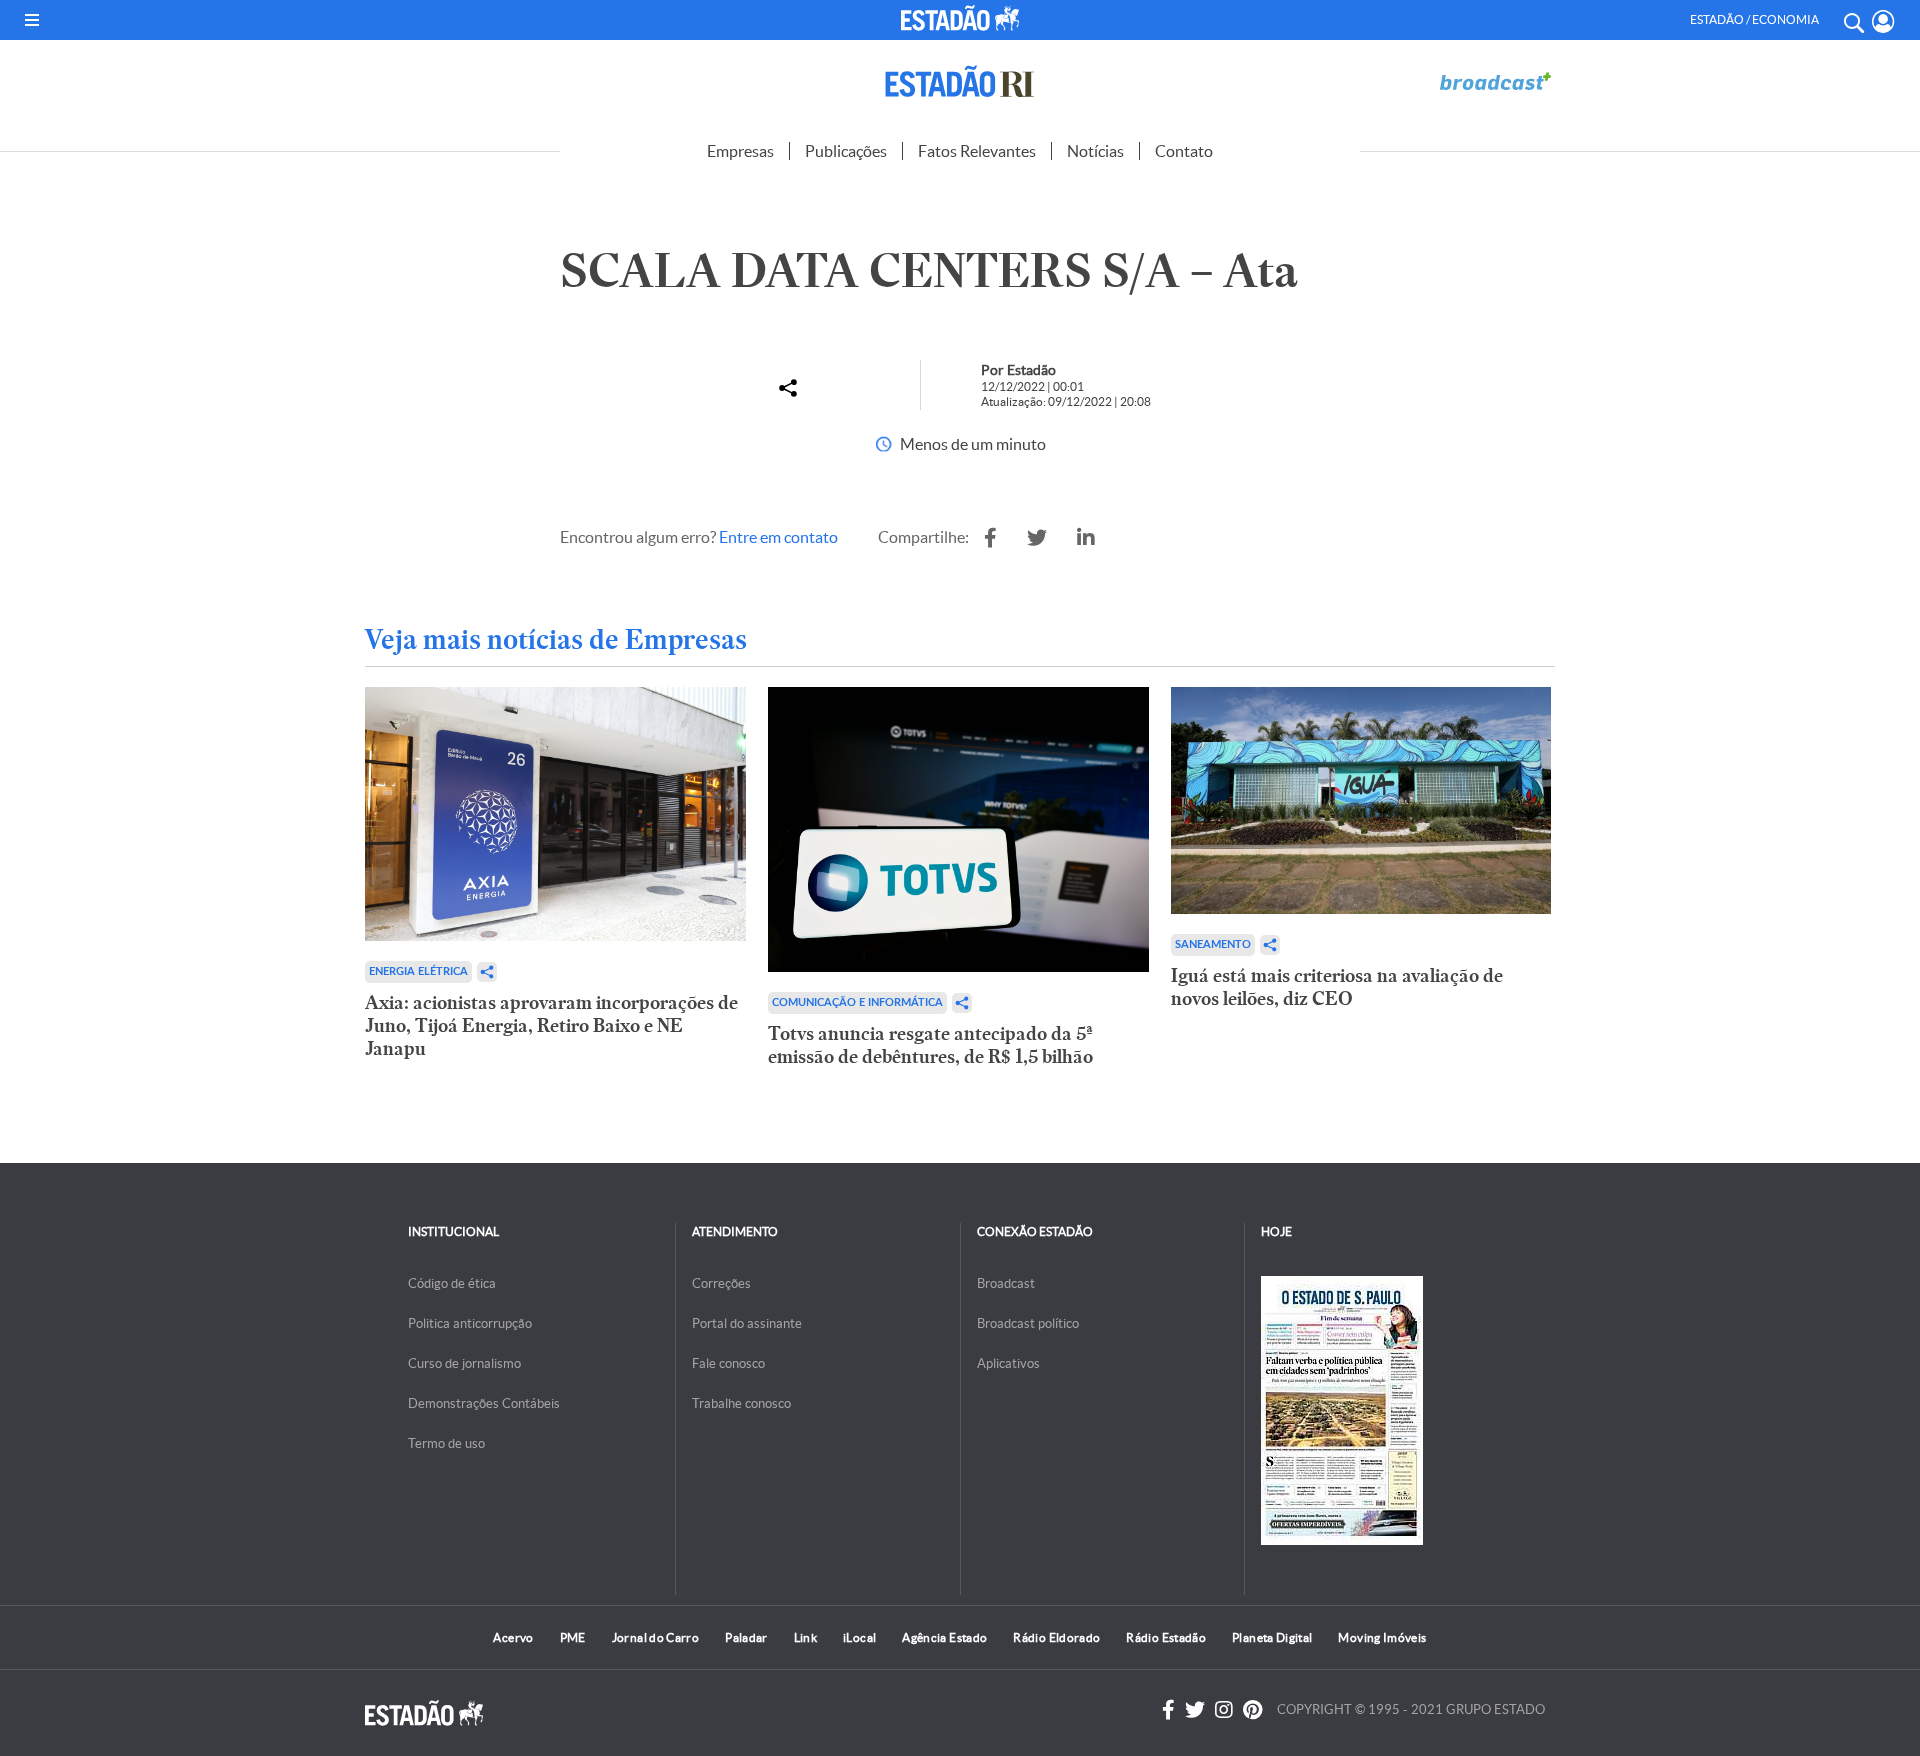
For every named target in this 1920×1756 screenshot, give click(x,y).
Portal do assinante (747, 1323)
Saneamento (1213, 944)
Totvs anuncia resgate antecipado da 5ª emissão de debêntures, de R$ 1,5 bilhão (930, 1045)
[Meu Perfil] (1883, 21)
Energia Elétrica (418, 971)
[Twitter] (1195, 1710)
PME (573, 1637)
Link (805, 1637)
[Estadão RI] (960, 81)
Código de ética (452, 1283)
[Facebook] (1168, 1710)
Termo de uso (446, 1443)
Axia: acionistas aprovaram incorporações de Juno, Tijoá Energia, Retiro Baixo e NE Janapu (551, 1025)
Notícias (1095, 151)
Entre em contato (778, 537)
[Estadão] (964, 18)
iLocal (859, 1637)
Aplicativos (1008, 1363)
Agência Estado (944, 1637)
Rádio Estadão (1166, 1637)
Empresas (740, 151)
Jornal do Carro (655, 1637)
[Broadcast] (1495, 81)
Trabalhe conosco (741, 1403)
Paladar (746, 1637)
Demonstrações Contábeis (484, 1403)
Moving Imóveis (1382, 1637)
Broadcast (1006, 1283)
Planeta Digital (1272, 1637)
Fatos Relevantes (977, 151)
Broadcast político (1028, 1323)
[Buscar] (1853, 20)
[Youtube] (1252, 1710)
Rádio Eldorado (1056, 1637)
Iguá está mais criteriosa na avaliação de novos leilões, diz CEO (1337, 987)
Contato (1184, 151)
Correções (721, 1283)
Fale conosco (728, 1363)
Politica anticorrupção (470, 1323)
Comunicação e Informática (857, 1002)
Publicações (846, 151)
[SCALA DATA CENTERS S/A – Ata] (990, 538)
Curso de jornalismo (464, 1363)
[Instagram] (1224, 1710)
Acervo (513, 1637)
